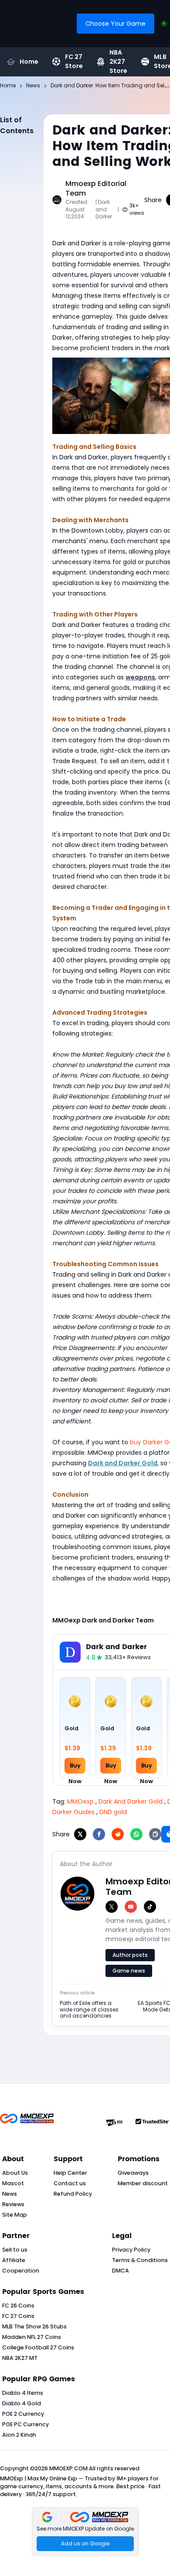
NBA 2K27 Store (118, 62)
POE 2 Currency (23, 2414)
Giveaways (133, 2173)
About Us (15, 2173)
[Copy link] (155, 1834)
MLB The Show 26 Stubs (34, 2326)
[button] (85, 2531)
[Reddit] (118, 1834)
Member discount (143, 2183)
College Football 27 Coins (38, 2347)
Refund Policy (73, 2194)
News (10, 2194)
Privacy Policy (131, 2250)
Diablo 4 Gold (22, 2403)
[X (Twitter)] (112, 1907)
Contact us (70, 2183)
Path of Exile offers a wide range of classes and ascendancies (89, 2009)
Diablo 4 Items (23, 2393)
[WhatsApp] (136, 1834)
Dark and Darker (116, 1647)
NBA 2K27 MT (20, 2358)
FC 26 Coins (18, 2306)
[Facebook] (99, 1834)
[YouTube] (131, 1907)
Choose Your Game (116, 24)
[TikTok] (150, 1907)
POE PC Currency (25, 2424)
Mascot (13, 2183)
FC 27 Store (74, 62)
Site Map (15, 2215)
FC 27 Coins (18, 2316)
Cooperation (21, 2271)
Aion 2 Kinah (19, 2435)
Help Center (70, 2173)
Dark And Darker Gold (131, 1801)
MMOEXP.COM (68, 2468)
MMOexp (80, 1801)
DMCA (121, 2271)
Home (29, 62)
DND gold (113, 1812)
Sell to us (15, 2250)
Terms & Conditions (140, 2260)
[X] (80, 1834)
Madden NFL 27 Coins (32, 2337)
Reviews (13, 2204)
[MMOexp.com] (27, 2123)
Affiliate (14, 2260)
